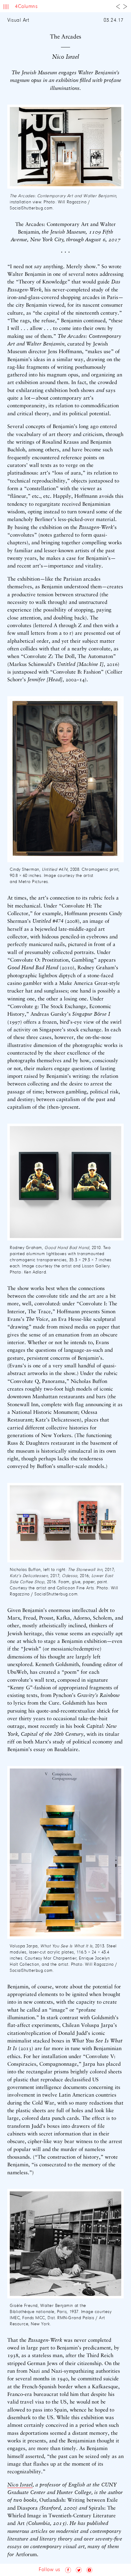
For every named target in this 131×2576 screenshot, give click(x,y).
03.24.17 (114, 20)
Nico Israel (20, 2485)
